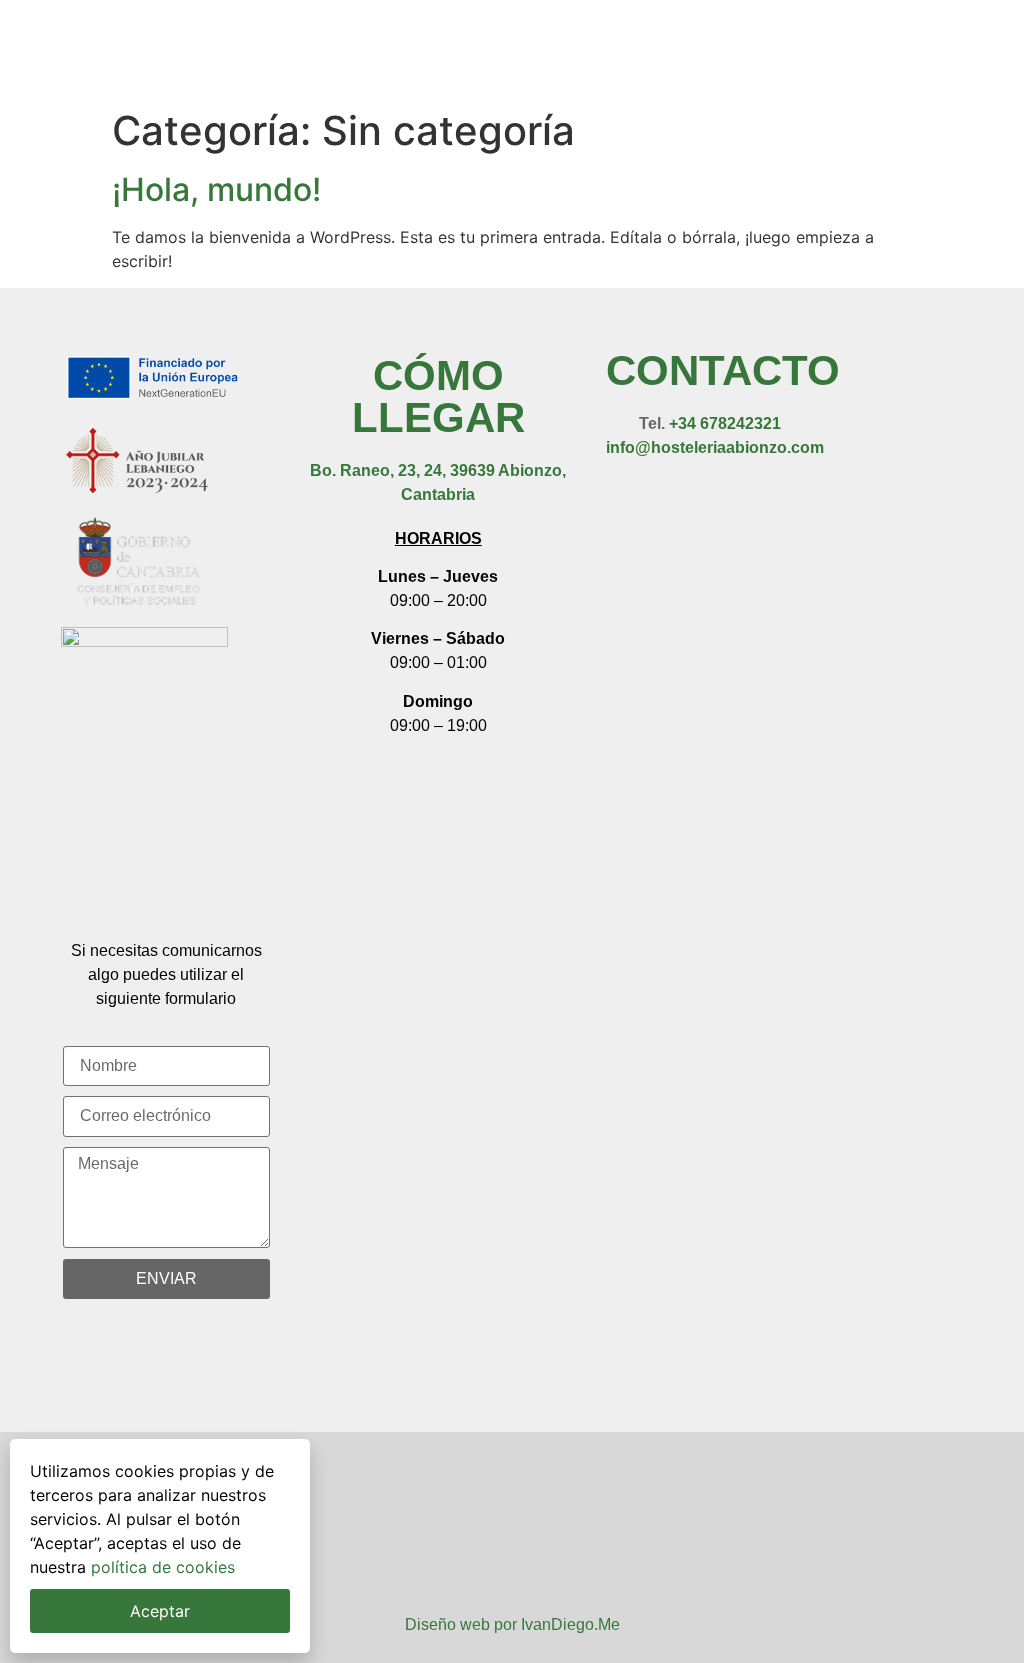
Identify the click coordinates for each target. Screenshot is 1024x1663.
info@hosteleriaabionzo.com (715, 447)
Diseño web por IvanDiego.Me (512, 1624)
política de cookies (163, 1567)
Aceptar (160, 1611)
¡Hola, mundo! (216, 189)
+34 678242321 (725, 423)
